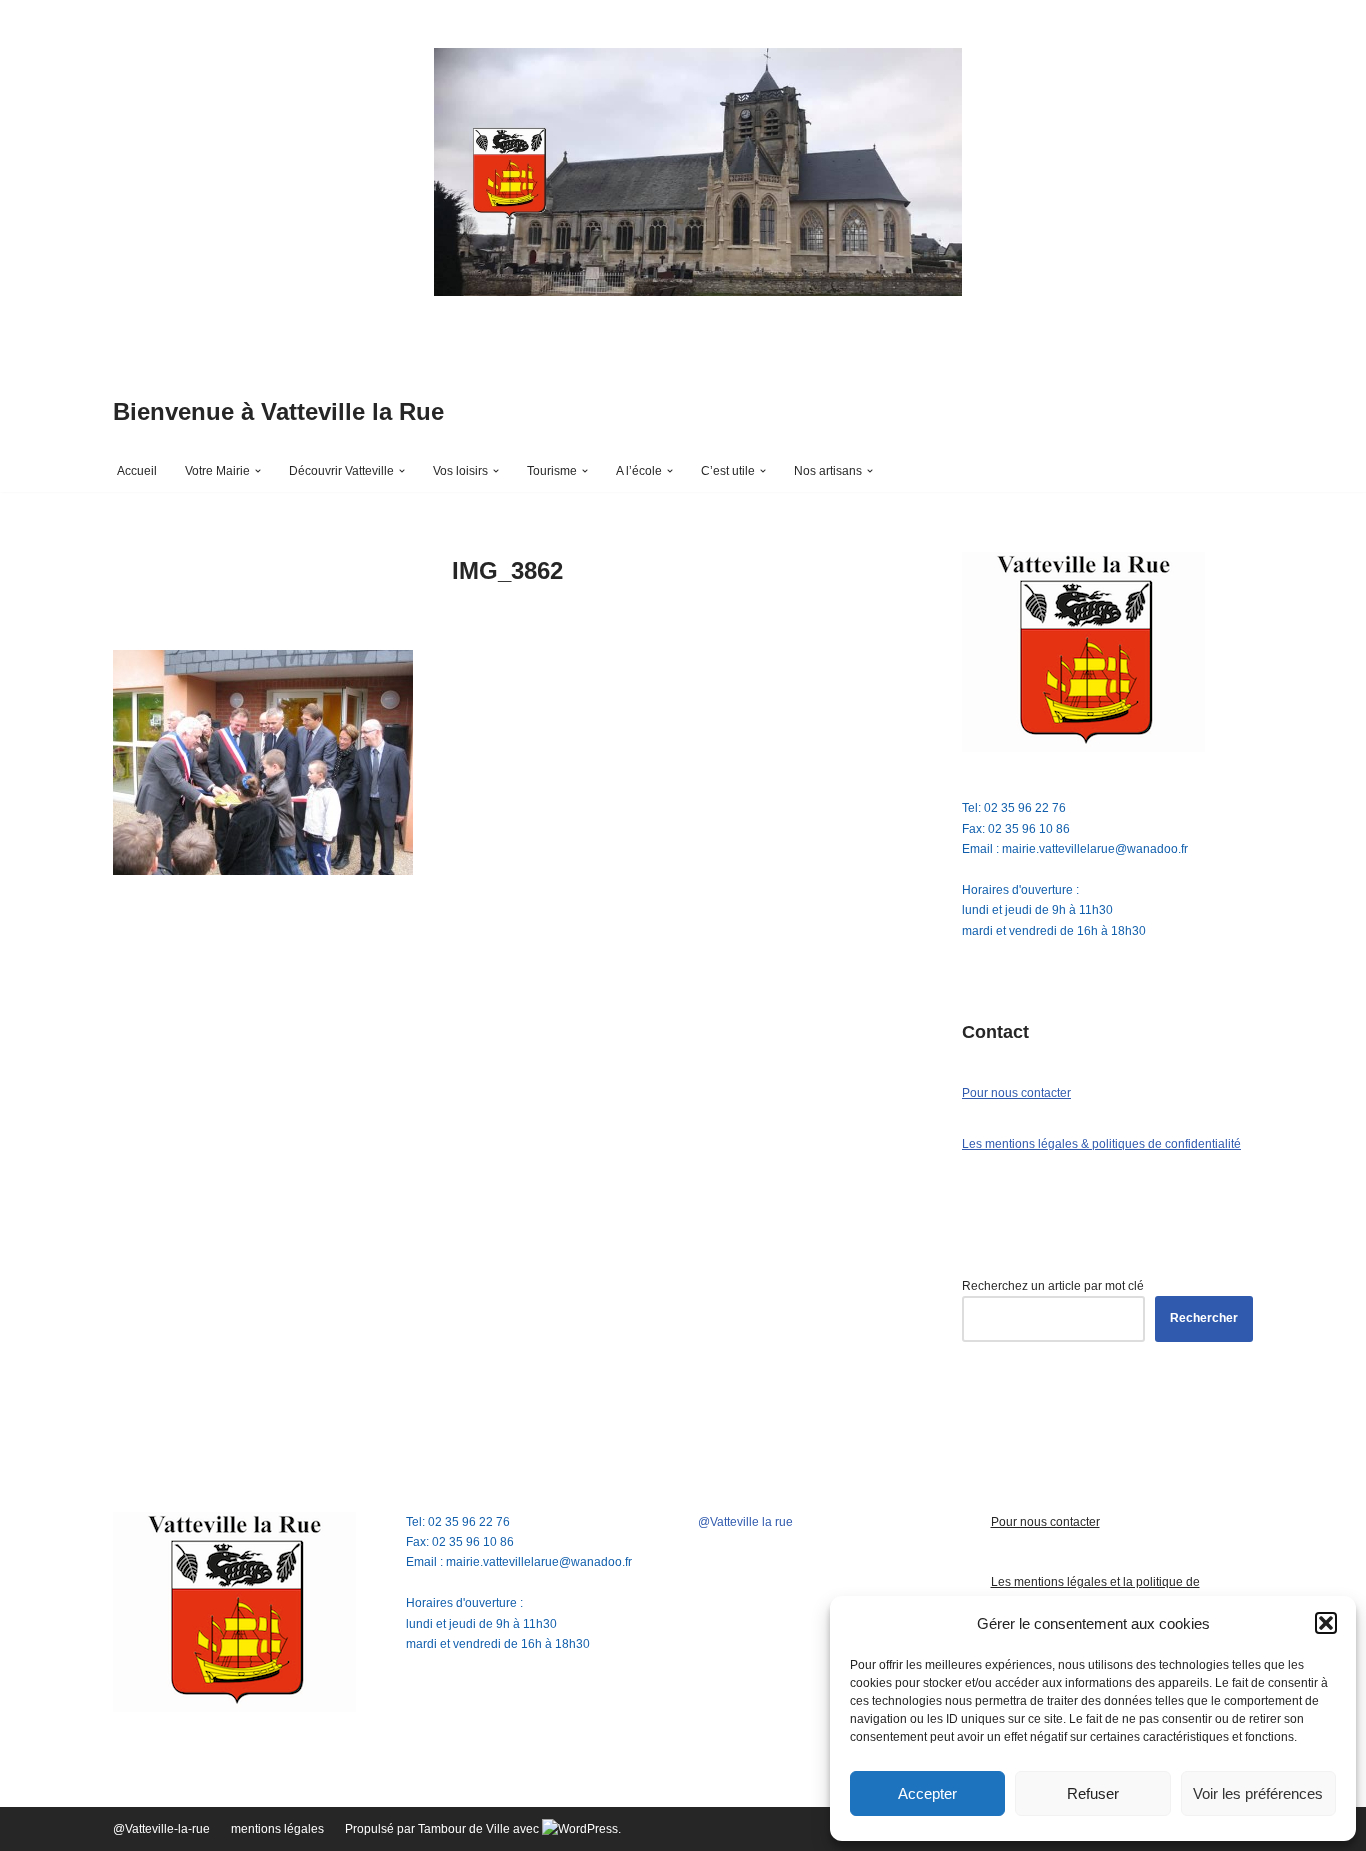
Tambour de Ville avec (480, 1829)
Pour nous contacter (1016, 1093)
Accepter (927, 1793)
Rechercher (1204, 1318)
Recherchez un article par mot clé (1053, 1286)
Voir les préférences (1258, 1793)
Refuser (1093, 1793)
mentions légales (277, 1829)
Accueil (137, 471)
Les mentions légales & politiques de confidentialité (1101, 1144)
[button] (1326, 1623)
